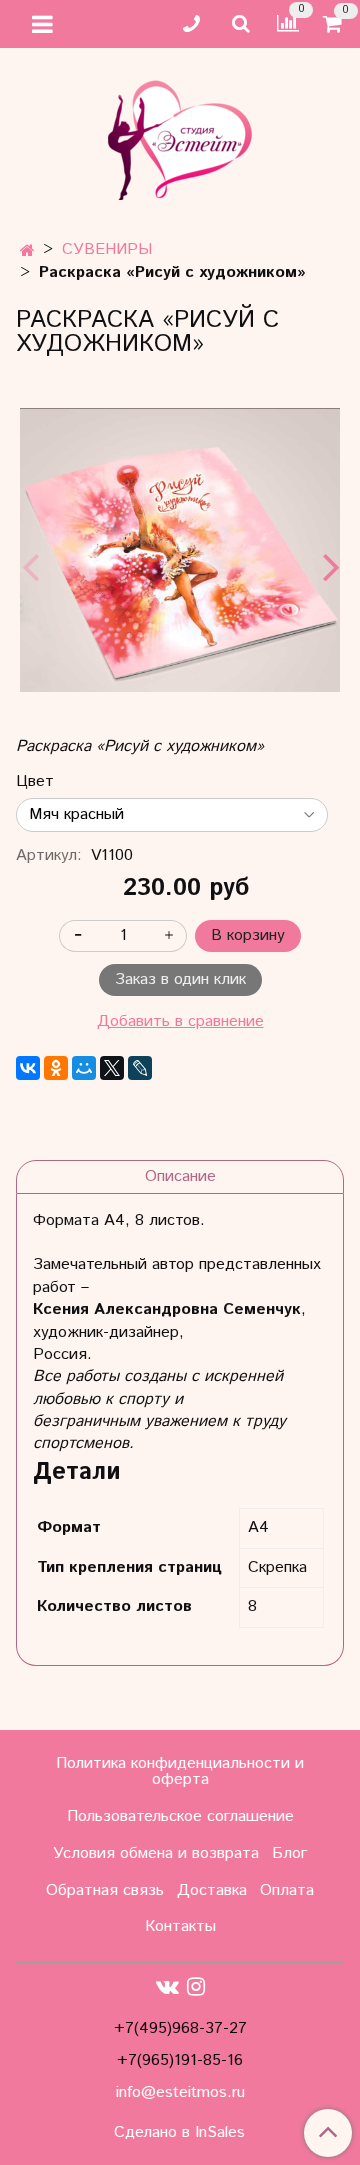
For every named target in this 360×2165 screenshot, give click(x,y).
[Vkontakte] (167, 1986)
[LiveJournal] (140, 1068)
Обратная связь (105, 1890)
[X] (112, 1068)
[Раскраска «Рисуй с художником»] (180, 550)
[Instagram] (196, 1986)
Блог (289, 1853)
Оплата (287, 1890)
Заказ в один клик (180, 979)
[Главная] (27, 251)
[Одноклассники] (56, 1068)
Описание (180, 1176)
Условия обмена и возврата (156, 1853)
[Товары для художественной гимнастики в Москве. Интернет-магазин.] (180, 135)
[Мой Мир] (84, 1068)
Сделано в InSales (179, 2133)
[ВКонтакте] (28, 1068)
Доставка (212, 1890)
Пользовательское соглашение (180, 1816)
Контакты (180, 1926)
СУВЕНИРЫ (107, 249)
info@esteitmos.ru (180, 2092)
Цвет (35, 782)
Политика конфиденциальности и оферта (180, 1771)
